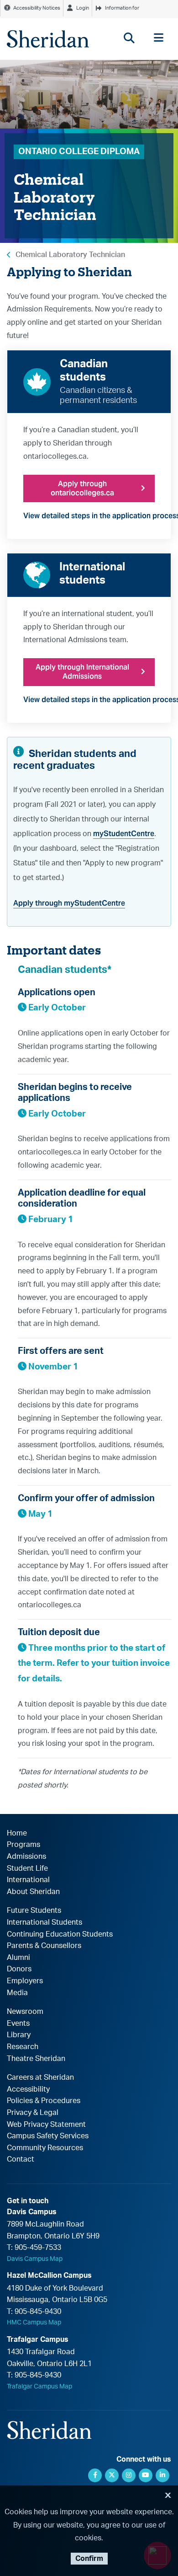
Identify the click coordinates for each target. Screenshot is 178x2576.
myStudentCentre (124, 834)
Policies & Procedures (44, 2101)
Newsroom (25, 2012)
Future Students (34, 1911)
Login (83, 8)
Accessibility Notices (37, 8)
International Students (44, 1922)
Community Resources (45, 2148)
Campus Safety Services (48, 2136)
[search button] (129, 38)
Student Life (27, 1868)
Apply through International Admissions (82, 672)
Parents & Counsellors (44, 1946)
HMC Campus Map (34, 2323)
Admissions (26, 1857)
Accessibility (28, 2089)
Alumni (18, 1958)
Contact (21, 2159)
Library (19, 2035)
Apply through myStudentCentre (69, 903)
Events (18, 2023)
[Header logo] (48, 39)
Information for (122, 8)
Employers (25, 1981)
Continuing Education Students (60, 1934)
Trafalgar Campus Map (39, 2387)
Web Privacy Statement (46, 2125)
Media (17, 1993)
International (28, 1880)
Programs (24, 1845)
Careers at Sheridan (40, 2077)
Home (17, 1833)
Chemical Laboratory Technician (70, 255)
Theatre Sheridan (36, 2059)
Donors (19, 1969)
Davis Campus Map (35, 2259)
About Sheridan (33, 1892)
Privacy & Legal (33, 2113)
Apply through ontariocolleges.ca (82, 488)
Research (23, 2047)
